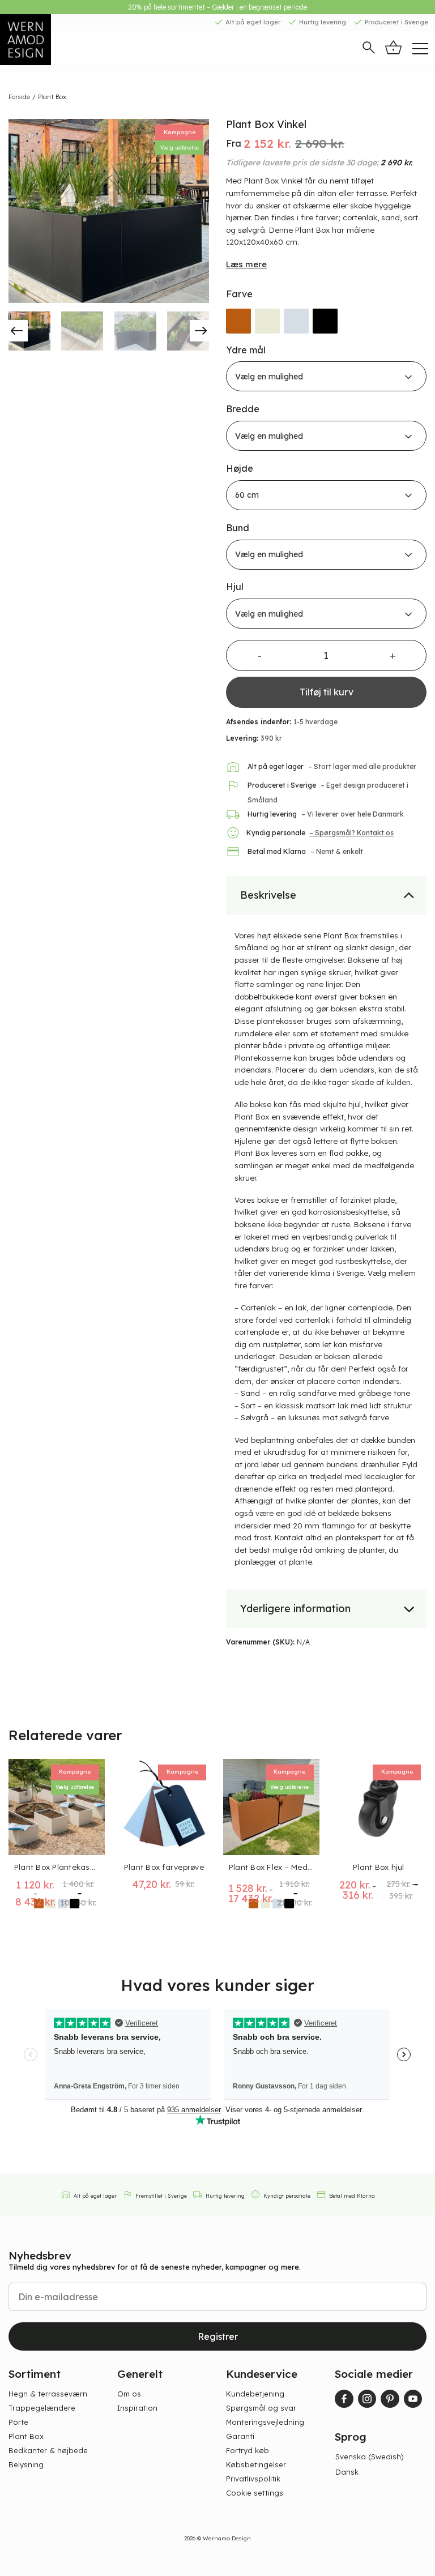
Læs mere (246, 264)
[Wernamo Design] (42, 40)
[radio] (238, 321)
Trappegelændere (42, 2408)
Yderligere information (295, 1609)
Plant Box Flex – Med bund (271, 1867)
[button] (369, 49)
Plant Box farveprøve (164, 1867)
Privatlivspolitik (253, 2479)
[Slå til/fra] (409, 894)
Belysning (26, 2464)
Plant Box (52, 97)
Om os (129, 2394)
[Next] (195, 211)
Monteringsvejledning (265, 2422)
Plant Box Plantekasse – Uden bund (57, 1867)
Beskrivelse (268, 895)
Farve (239, 294)
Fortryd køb (248, 2450)
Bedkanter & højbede (48, 2450)
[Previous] (23, 211)
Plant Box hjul (379, 1867)
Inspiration (137, 2408)
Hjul (235, 587)
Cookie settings (255, 2493)
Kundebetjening (255, 2394)
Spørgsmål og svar (261, 2408)
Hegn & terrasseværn (48, 2394)
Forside (19, 97)
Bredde (243, 409)
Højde (240, 469)
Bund (238, 528)
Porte (18, 2422)
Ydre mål (246, 350)
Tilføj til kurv (327, 692)
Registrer (218, 2336)
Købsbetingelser (256, 2464)
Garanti (240, 2436)
